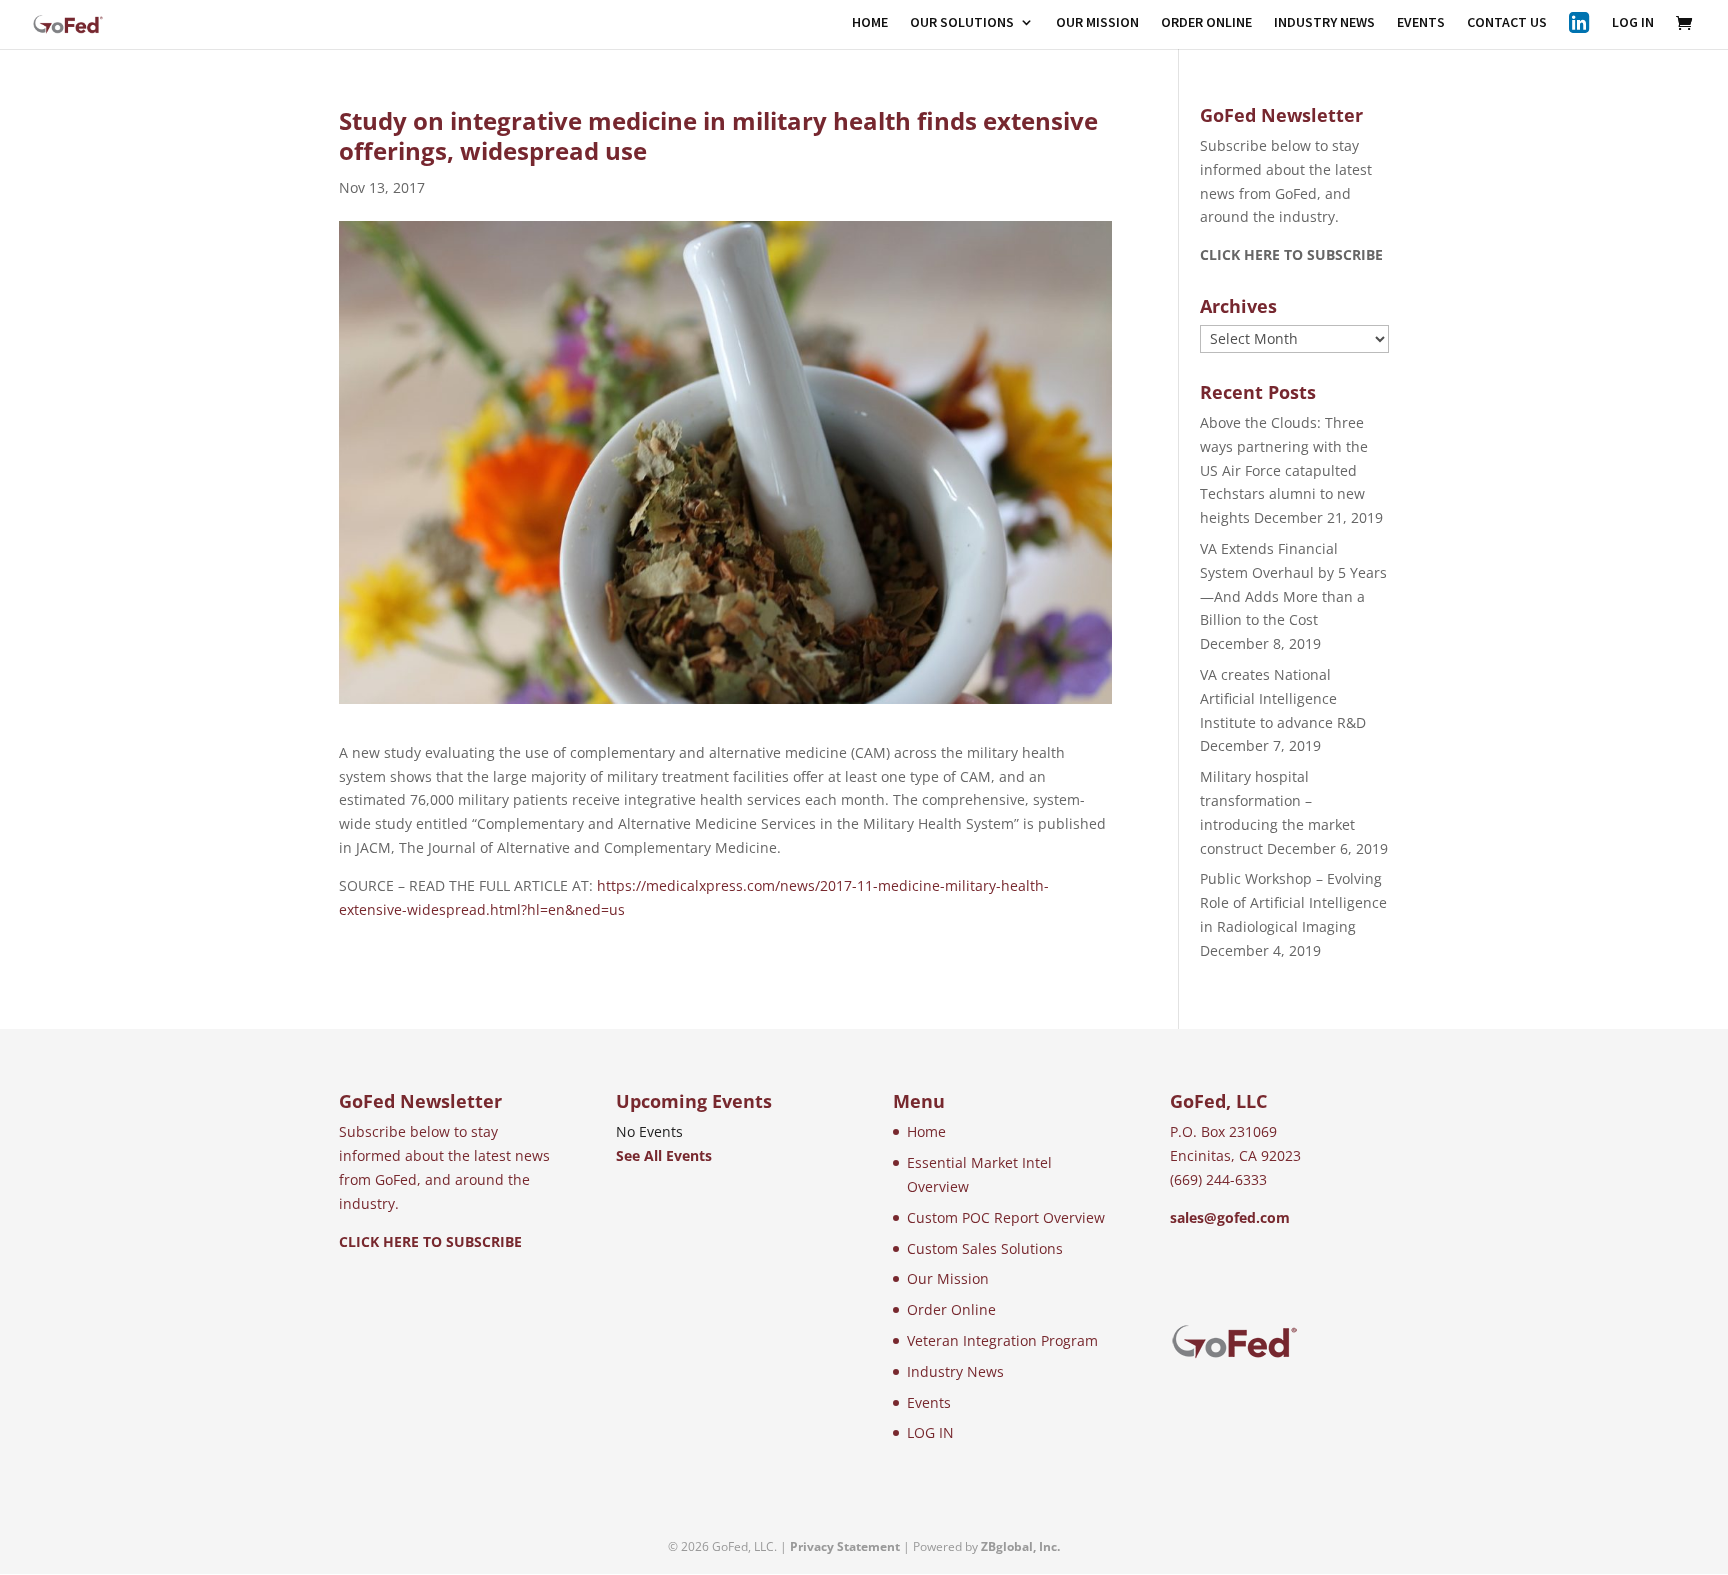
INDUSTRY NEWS (1324, 23)
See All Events (664, 1155)
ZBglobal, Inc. (1020, 1546)
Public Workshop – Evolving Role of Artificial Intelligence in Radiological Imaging (1293, 902)
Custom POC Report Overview (1006, 1217)
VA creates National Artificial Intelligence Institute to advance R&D (1283, 698)
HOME (870, 23)
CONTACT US (1507, 23)
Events (929, 1402)
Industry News (955, 1371)
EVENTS (1421, 23)
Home (926, 1131)
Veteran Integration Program (1002, 1340)
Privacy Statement (845, 1546)
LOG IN (1633, 23)
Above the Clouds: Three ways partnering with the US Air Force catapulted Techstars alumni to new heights (1284, 470)
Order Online (951, 1309)
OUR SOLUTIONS (962, 23)
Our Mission (948, 1278)
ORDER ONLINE (1206, 23)
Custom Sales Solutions (985, 1248)
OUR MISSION (1097, 23)
